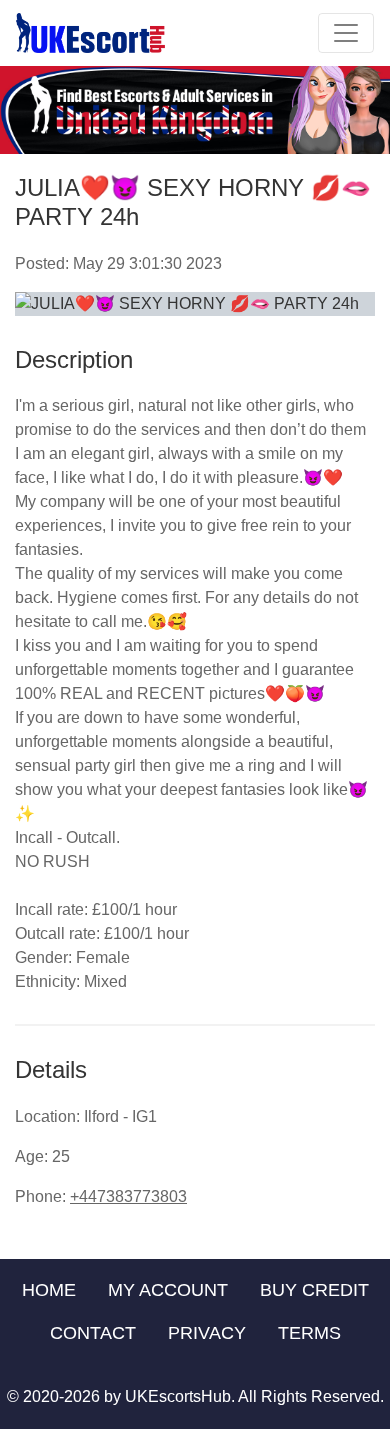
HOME (49, 1290)
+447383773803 (128, 1196)
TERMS (309, 1333)
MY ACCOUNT (168, 1290)
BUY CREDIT (314, 1290)
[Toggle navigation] (346, 33)
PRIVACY (207, 1333)
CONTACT (93, 1333)
